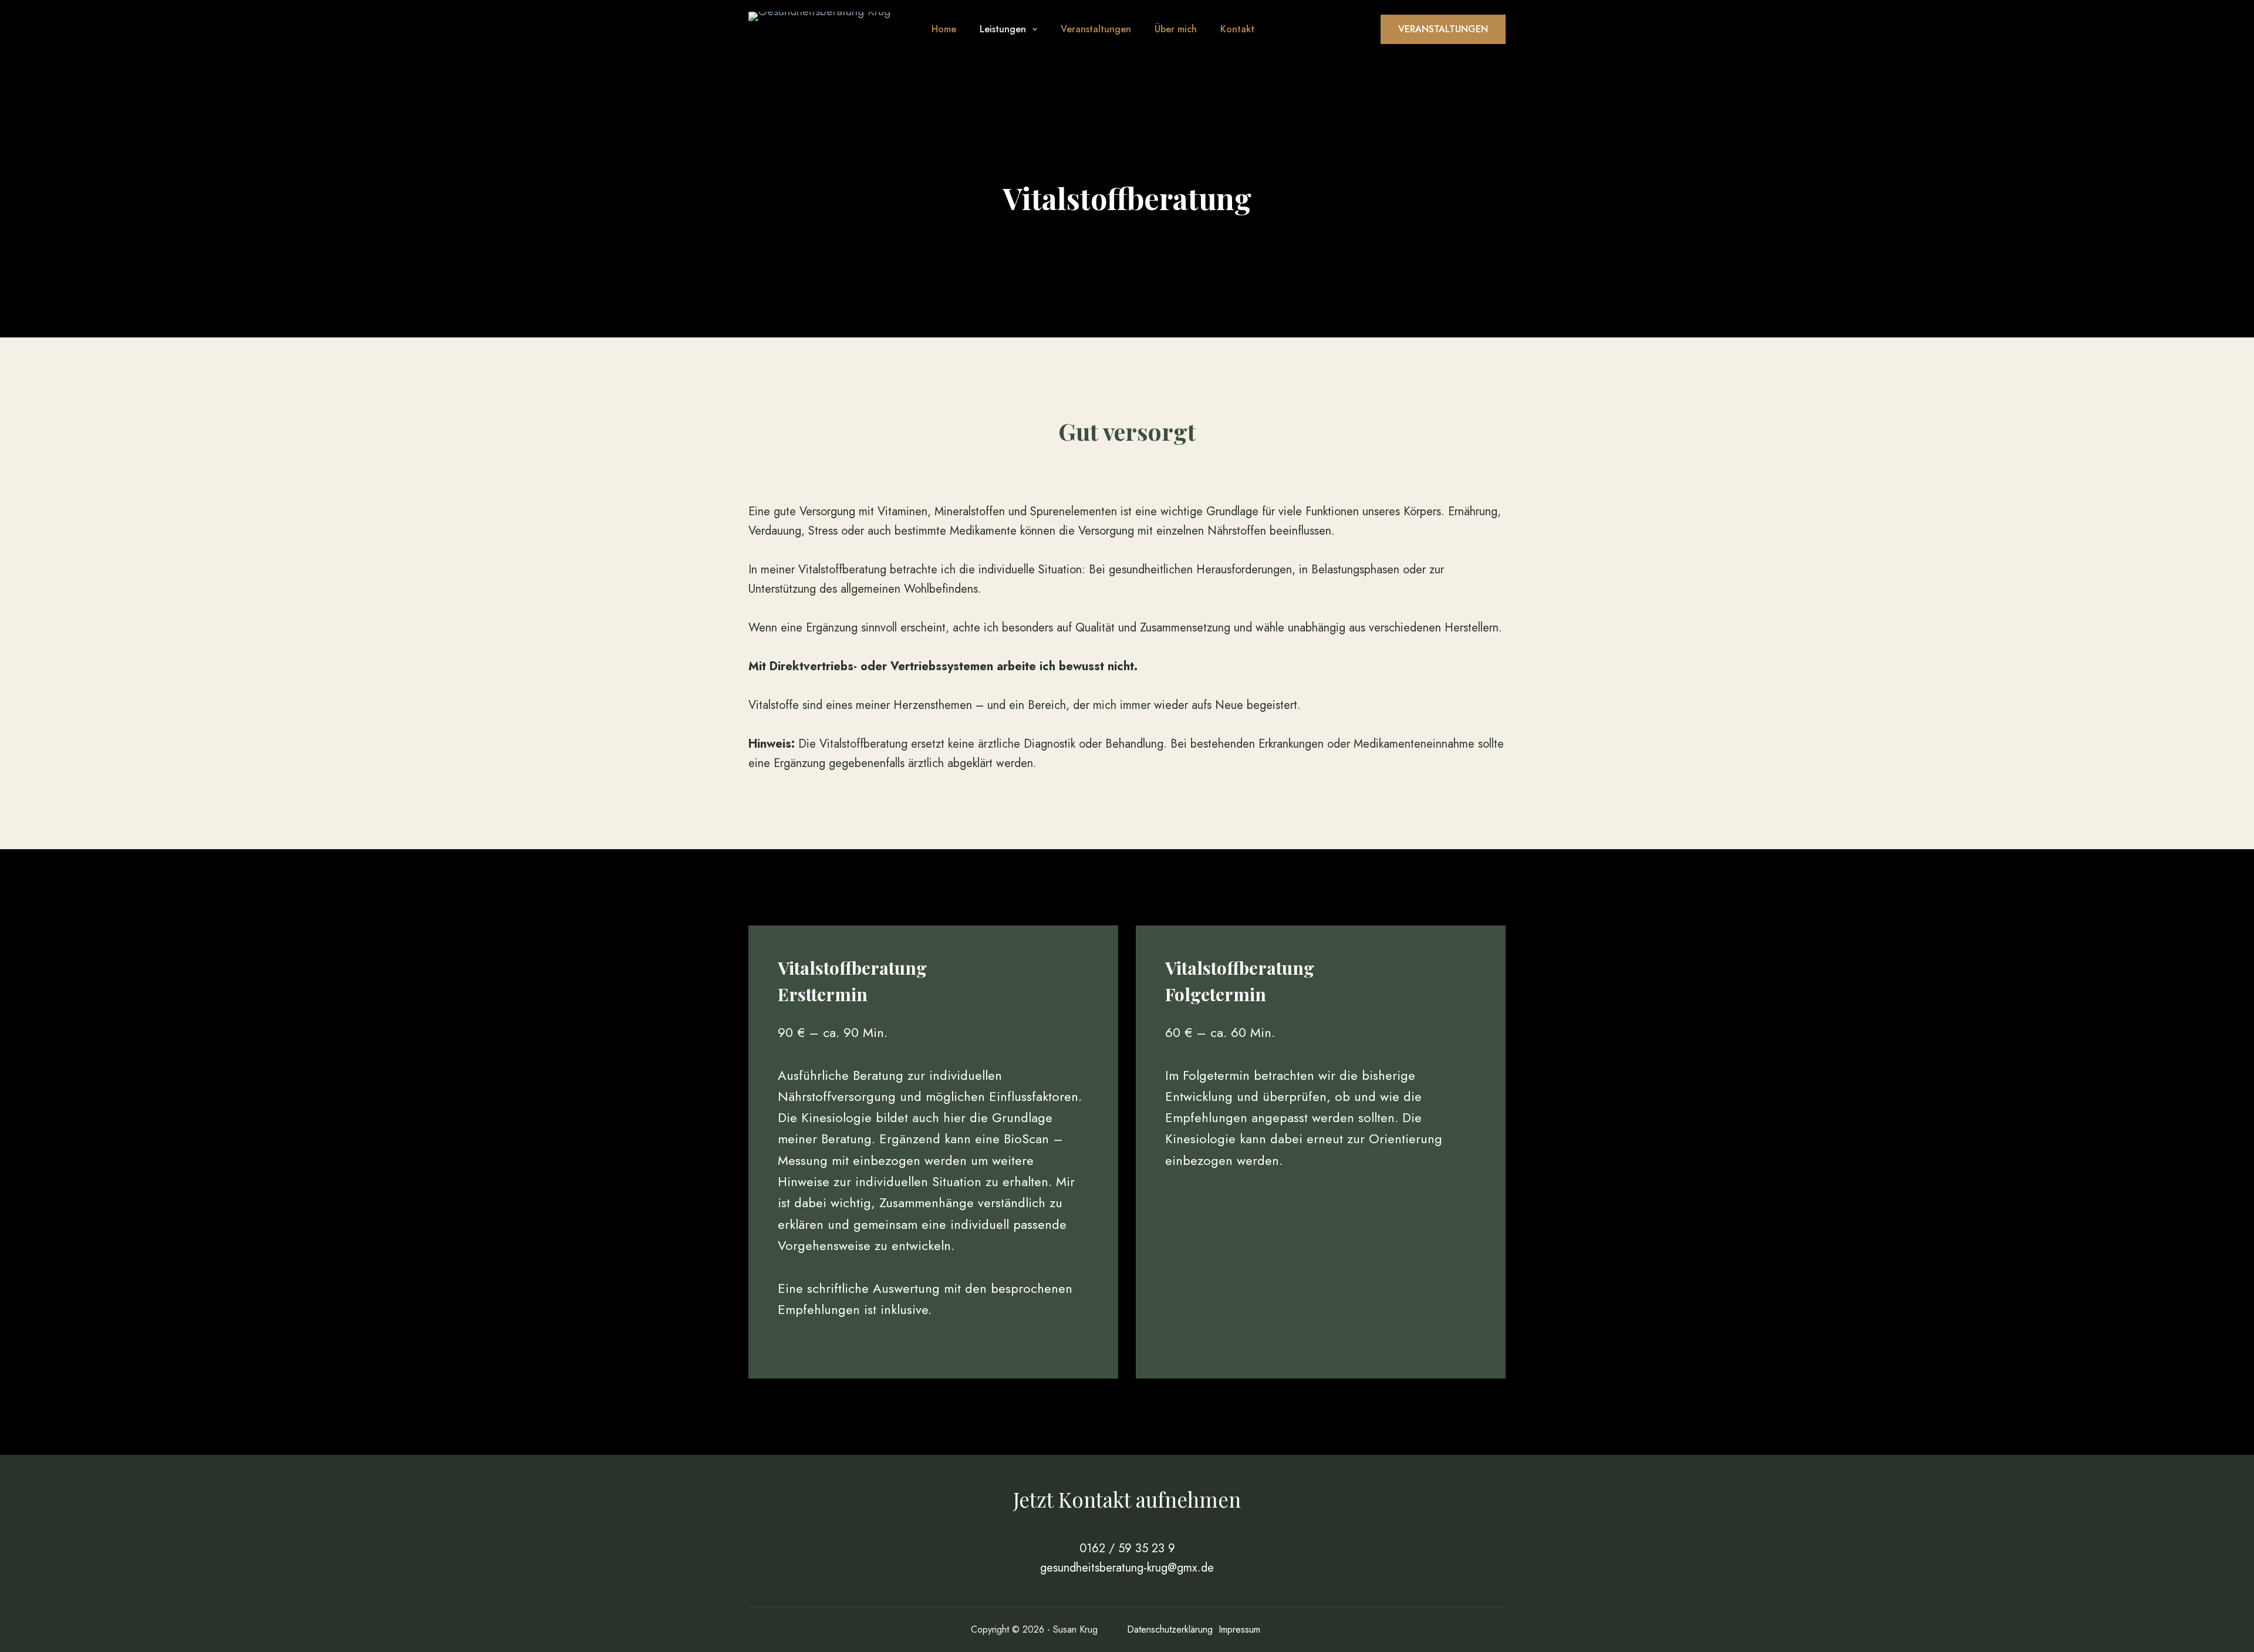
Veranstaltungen (1096, 29)
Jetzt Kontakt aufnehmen (1127, 1499)
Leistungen (1003, 29)
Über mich (1176, 29)
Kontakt (1237, 29)
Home (944, 29)
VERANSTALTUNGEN (1443, 29)
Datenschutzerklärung (1170, 1629)
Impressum (1239, 1629)
